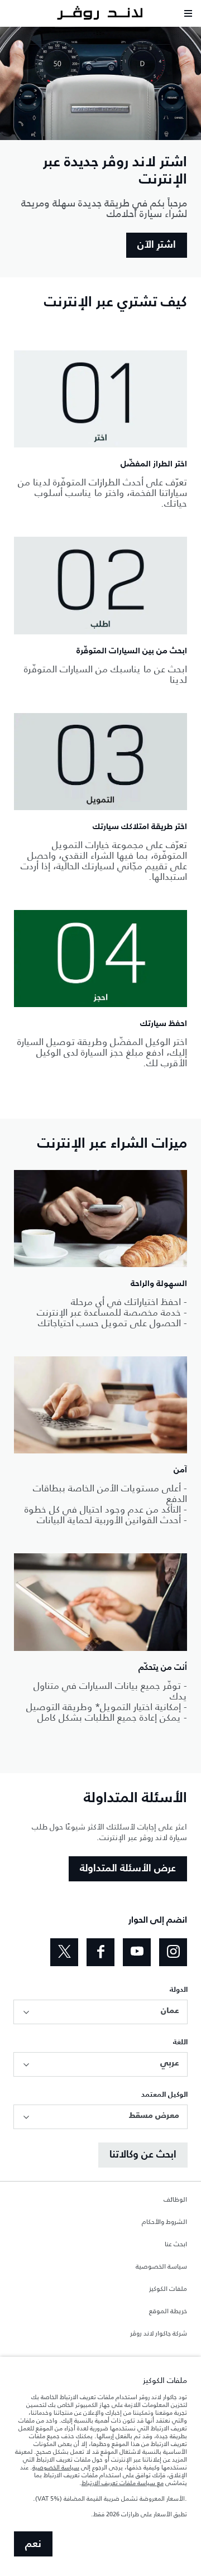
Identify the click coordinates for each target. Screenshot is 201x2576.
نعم (33, 2544)
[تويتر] (64, 1952)
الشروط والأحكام (164, 2222)
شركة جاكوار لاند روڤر (159, 2334)
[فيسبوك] (100, 1952)
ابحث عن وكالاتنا (143, 2155)
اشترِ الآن (157, 245)
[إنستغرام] (173, 1952)
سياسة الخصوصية (161, 2267)
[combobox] (100, 2012)
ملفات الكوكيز (168, 2289)
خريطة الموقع (168, 2312)
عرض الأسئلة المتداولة (128, 1869)
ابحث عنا (176, 2245)
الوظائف (175, 2200)
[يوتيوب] (137, 1952)
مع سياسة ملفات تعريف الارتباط (123, 2483)
